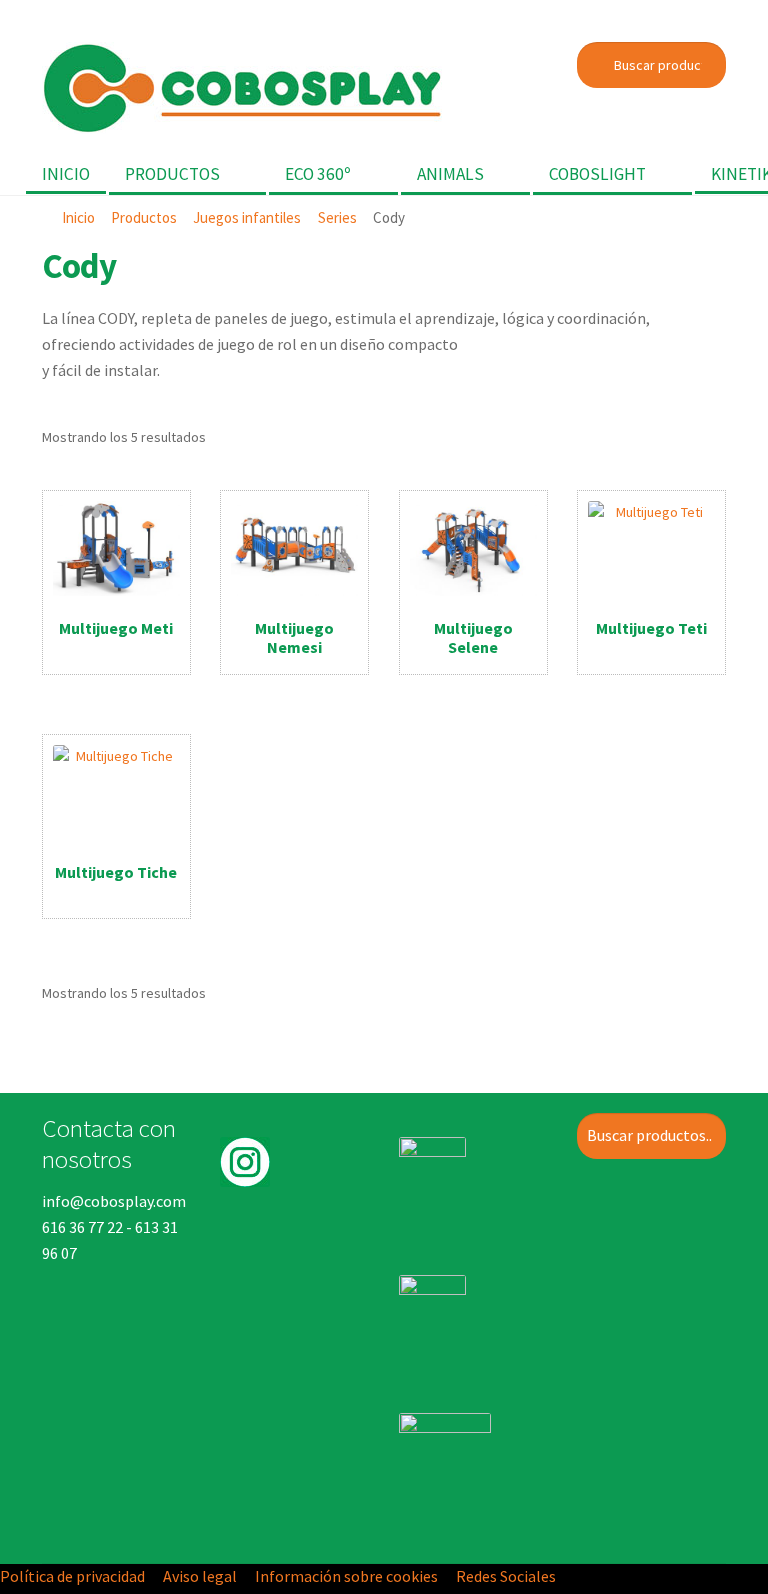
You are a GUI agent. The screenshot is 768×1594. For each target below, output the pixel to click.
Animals (450, 174)
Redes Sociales (506, 1576)
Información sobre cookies (346, 1576)
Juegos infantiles (247, 217)
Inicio (66, 174)
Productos (172, 174)
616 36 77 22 (82, 1227)
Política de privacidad (72, 1576)
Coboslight (597, 174)
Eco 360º (318, 174)
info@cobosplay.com (114, 1201)
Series (337, 217)
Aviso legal (200, 1576)
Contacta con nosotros (109, 1143)
